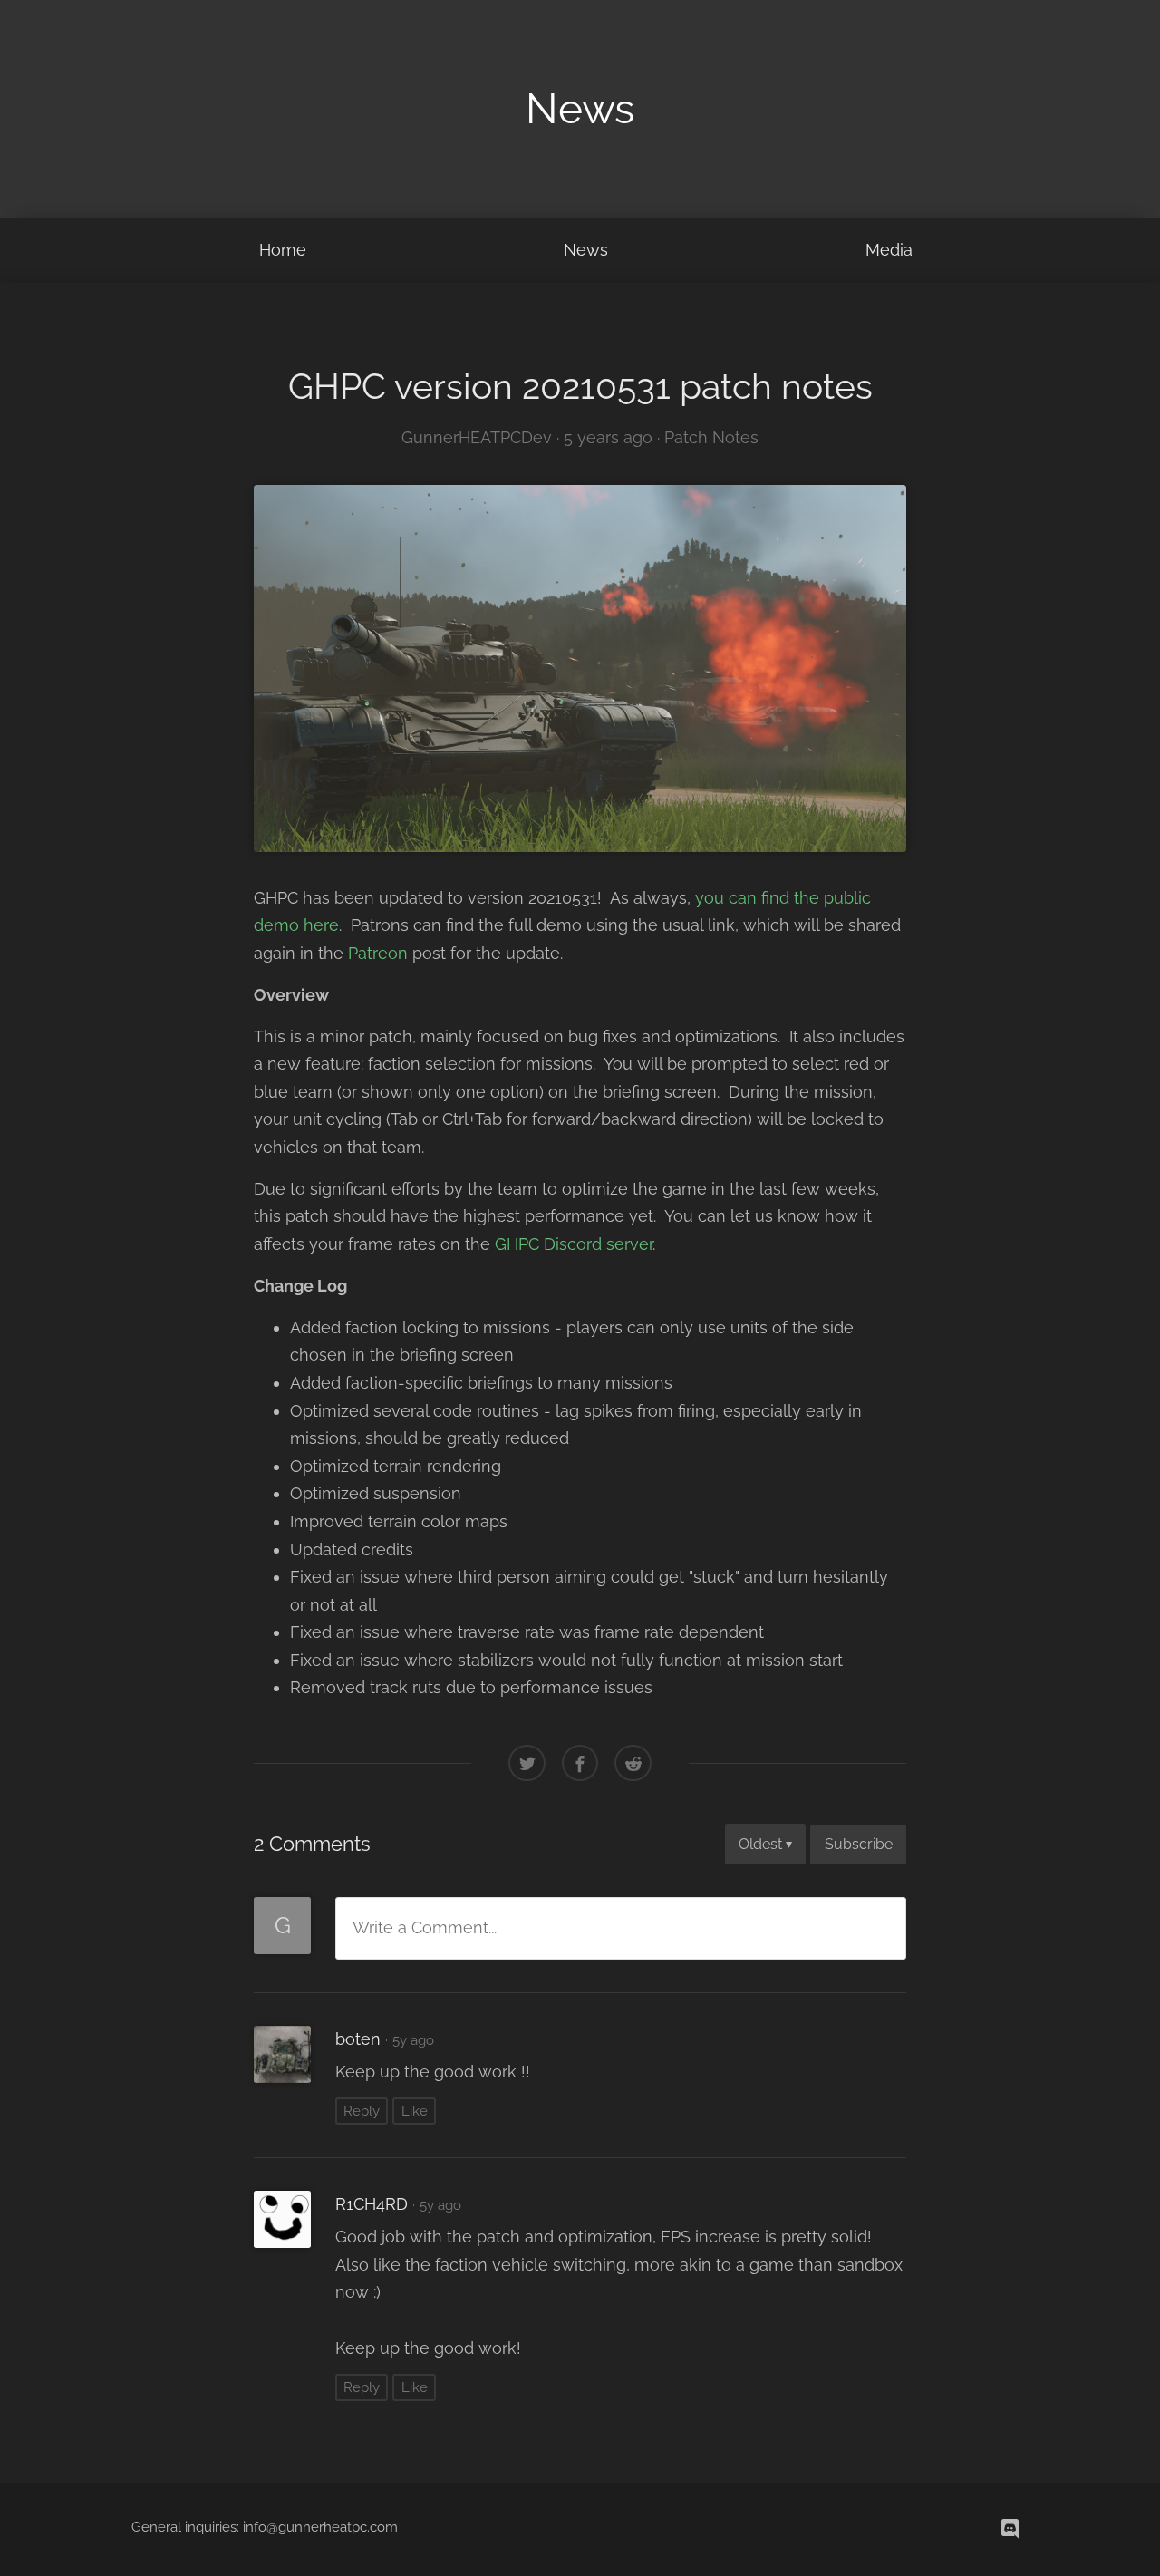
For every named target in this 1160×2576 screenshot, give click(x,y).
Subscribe (859, 1844)
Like (415, 2111)
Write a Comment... (425, 1927)
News (586, 250)
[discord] (1010, 2528)
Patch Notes (711, 437)
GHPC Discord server (574, 1244)
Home (283, 250)
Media (889, 250)
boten (358, 2039)
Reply (362, 2111)
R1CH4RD (372, 2204)
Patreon (378, 953)
